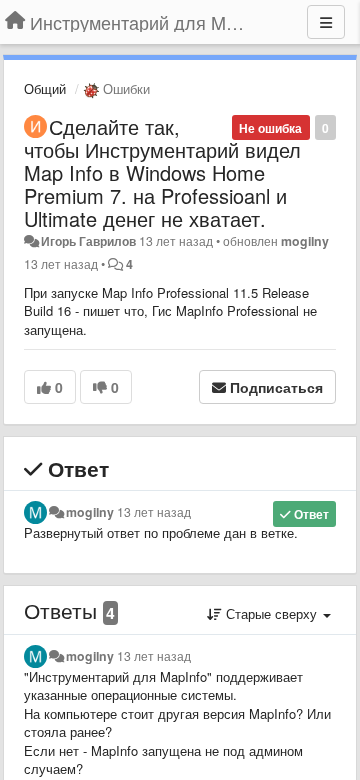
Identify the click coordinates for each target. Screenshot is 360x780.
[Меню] (326, 22)
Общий (45, 88)
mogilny (305, 241)
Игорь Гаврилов (88, 241)
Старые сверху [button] (271, 613)
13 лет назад (154, 512)
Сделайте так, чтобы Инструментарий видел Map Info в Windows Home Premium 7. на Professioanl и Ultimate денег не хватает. (162, 172)
